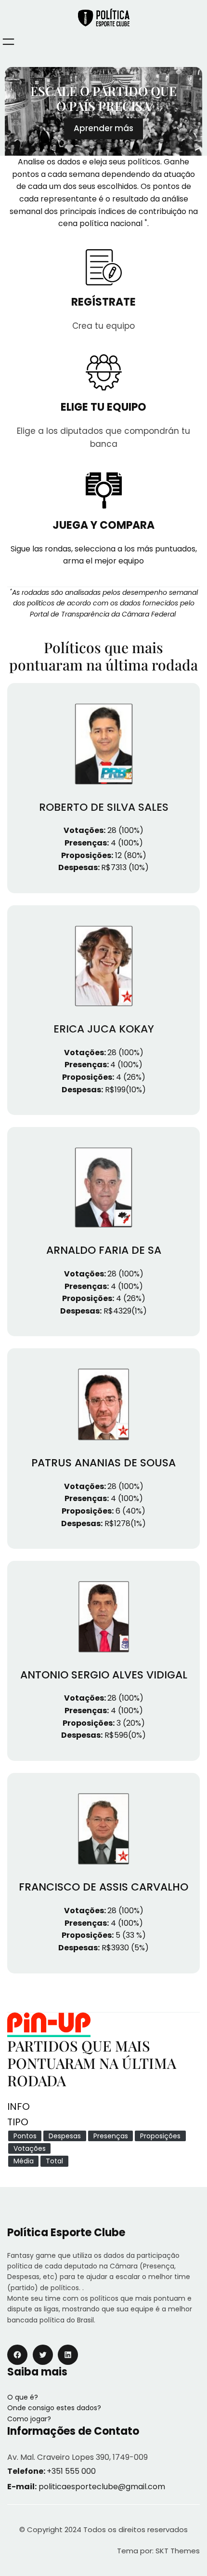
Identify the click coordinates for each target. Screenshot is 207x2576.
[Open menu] (8, 42)
